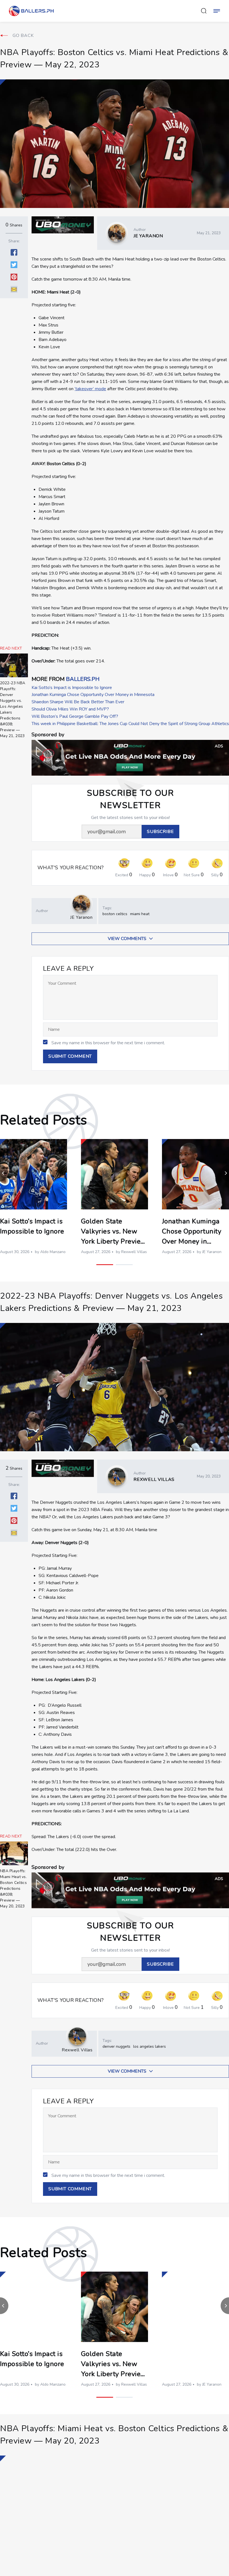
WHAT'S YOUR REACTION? (71, 868)
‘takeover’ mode (90, 389)
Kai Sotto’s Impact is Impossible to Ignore (72, 688)
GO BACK (23, 35)
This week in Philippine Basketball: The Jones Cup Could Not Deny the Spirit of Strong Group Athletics (130, 724)
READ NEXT (11, 648)
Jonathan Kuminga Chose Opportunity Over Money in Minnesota (93, 695)
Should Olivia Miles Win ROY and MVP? (70, 709)
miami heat (140, 914)
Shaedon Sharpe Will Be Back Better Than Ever (78, 702)
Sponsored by (48, 735)
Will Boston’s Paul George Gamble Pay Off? (75, 716)
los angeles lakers (150, 2046)
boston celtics (115, 914)
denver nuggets (116, 2046)
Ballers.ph (83, 679)
